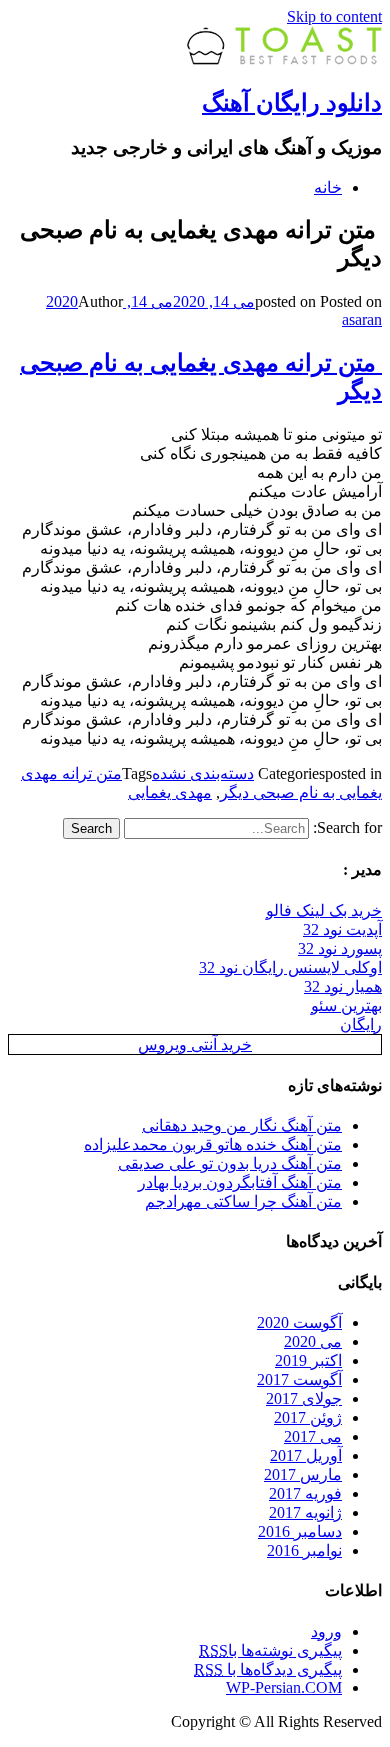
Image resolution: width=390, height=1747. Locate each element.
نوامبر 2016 (304, 1550)
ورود (326, 1631)
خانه (328, 187)
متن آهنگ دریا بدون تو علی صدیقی (230, 1163)
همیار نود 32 (343, 986)
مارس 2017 (303, 1474)
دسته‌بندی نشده (203, 773)
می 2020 (313, 1341)
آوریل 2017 (306, 1455)
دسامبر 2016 (300, 1531)
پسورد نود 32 (340, 948)
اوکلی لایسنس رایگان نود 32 (290, 967)
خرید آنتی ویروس (195, 1044)
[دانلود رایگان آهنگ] (284, 59)
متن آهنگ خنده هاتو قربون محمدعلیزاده (213, 1144)
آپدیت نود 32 (342, 929)
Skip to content (334, 16)
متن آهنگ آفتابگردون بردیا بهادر (240, 1182)
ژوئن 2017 (308, 1417)
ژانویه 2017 (305, 1512)
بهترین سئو (346, 1005)
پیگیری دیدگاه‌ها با (268, 1669)
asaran (362, 319)
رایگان (361, 1024)
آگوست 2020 (299, 1322)
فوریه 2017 (305, 1493)
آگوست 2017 (299, 1379)
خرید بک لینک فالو (324, 910)
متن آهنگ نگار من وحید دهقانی (242, 1125)
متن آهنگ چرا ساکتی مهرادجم (243, 1201)
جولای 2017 (304, 1398)
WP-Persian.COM (284, 1687)
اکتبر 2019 (308, 1360)
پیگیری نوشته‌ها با (270, 1650)
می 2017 (313, 1436)
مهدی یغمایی (170, 792)
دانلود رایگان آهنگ (292, 103)
